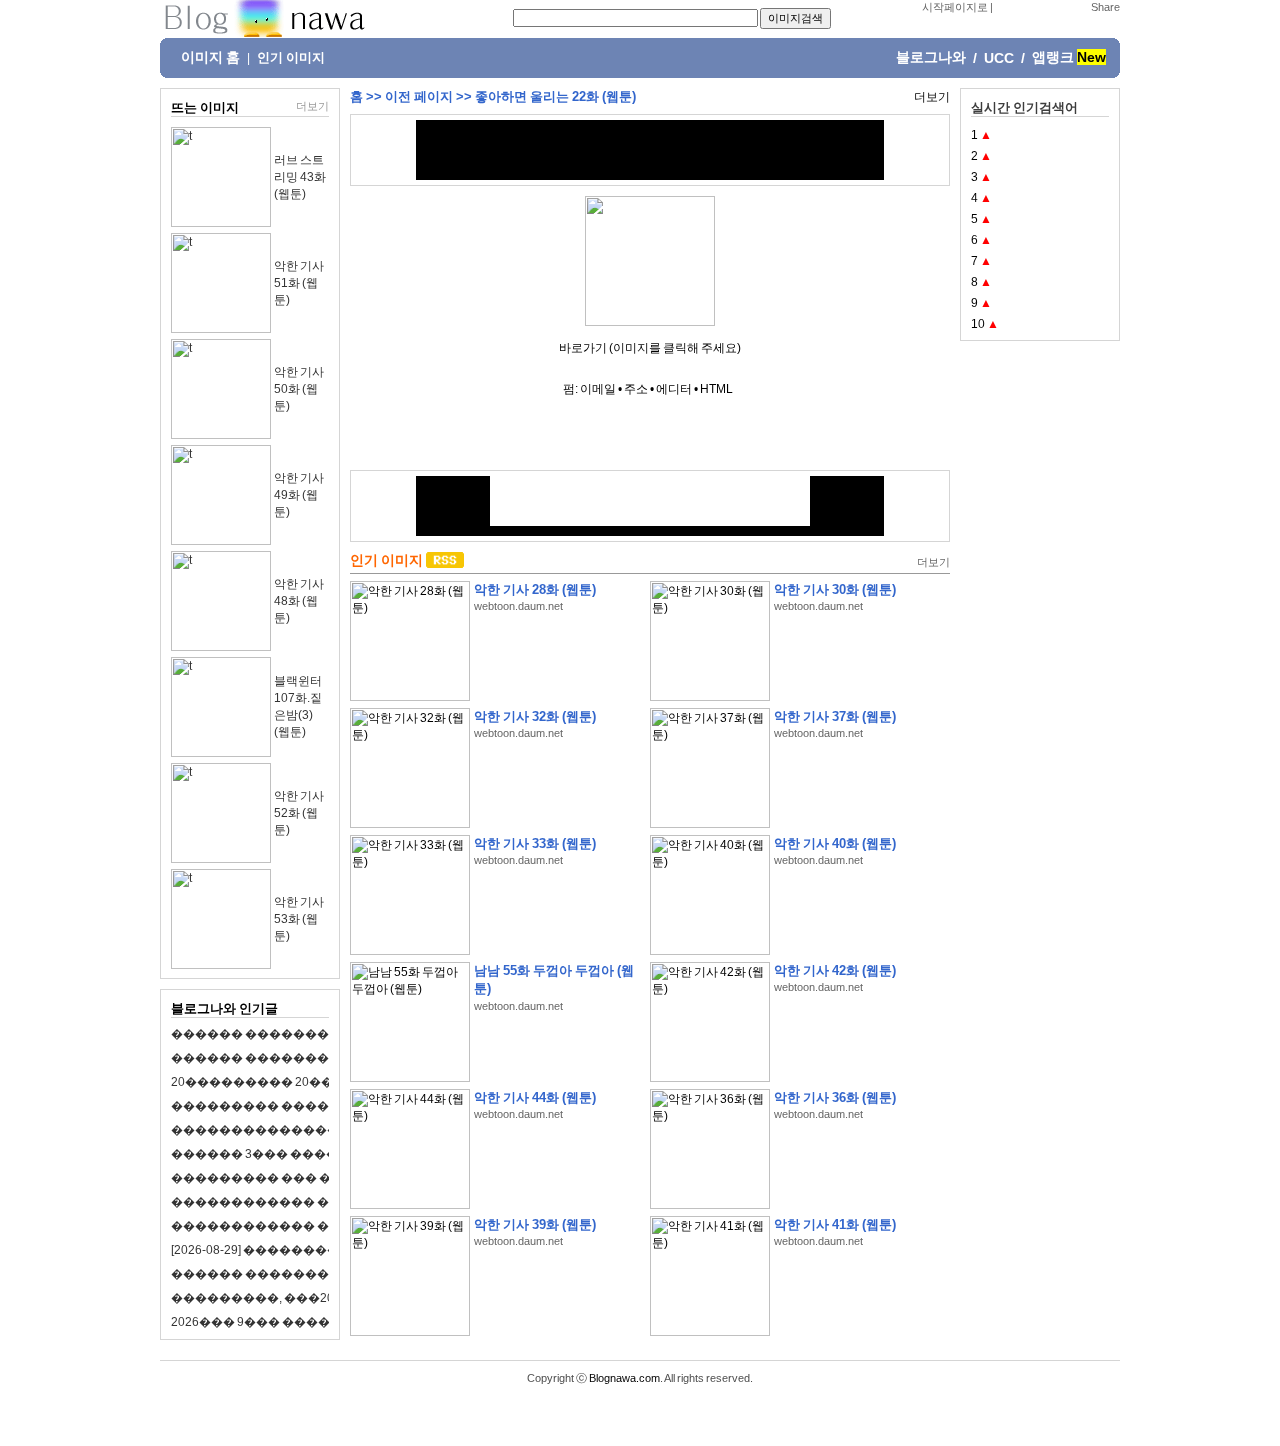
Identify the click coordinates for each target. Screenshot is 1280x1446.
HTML (716, 389)
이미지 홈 (210, 57)
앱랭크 (1053, 57)
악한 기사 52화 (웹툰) (299, 813)
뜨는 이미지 (205, 107)
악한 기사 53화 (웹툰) (299, 919)
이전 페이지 (419, 96)
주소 (636, 389)
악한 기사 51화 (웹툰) (299, 283)
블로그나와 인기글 (224, 1008)
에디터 (674, 389)
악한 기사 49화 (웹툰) (299, 495)
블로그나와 (931, 57)
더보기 (312, 106)
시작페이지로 (955, 7)
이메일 (598, 389)
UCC (999, 58)
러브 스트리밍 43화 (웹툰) (300, 177)
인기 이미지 (291, 58)
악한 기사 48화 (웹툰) (299, 601)
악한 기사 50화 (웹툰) (299, 389)
